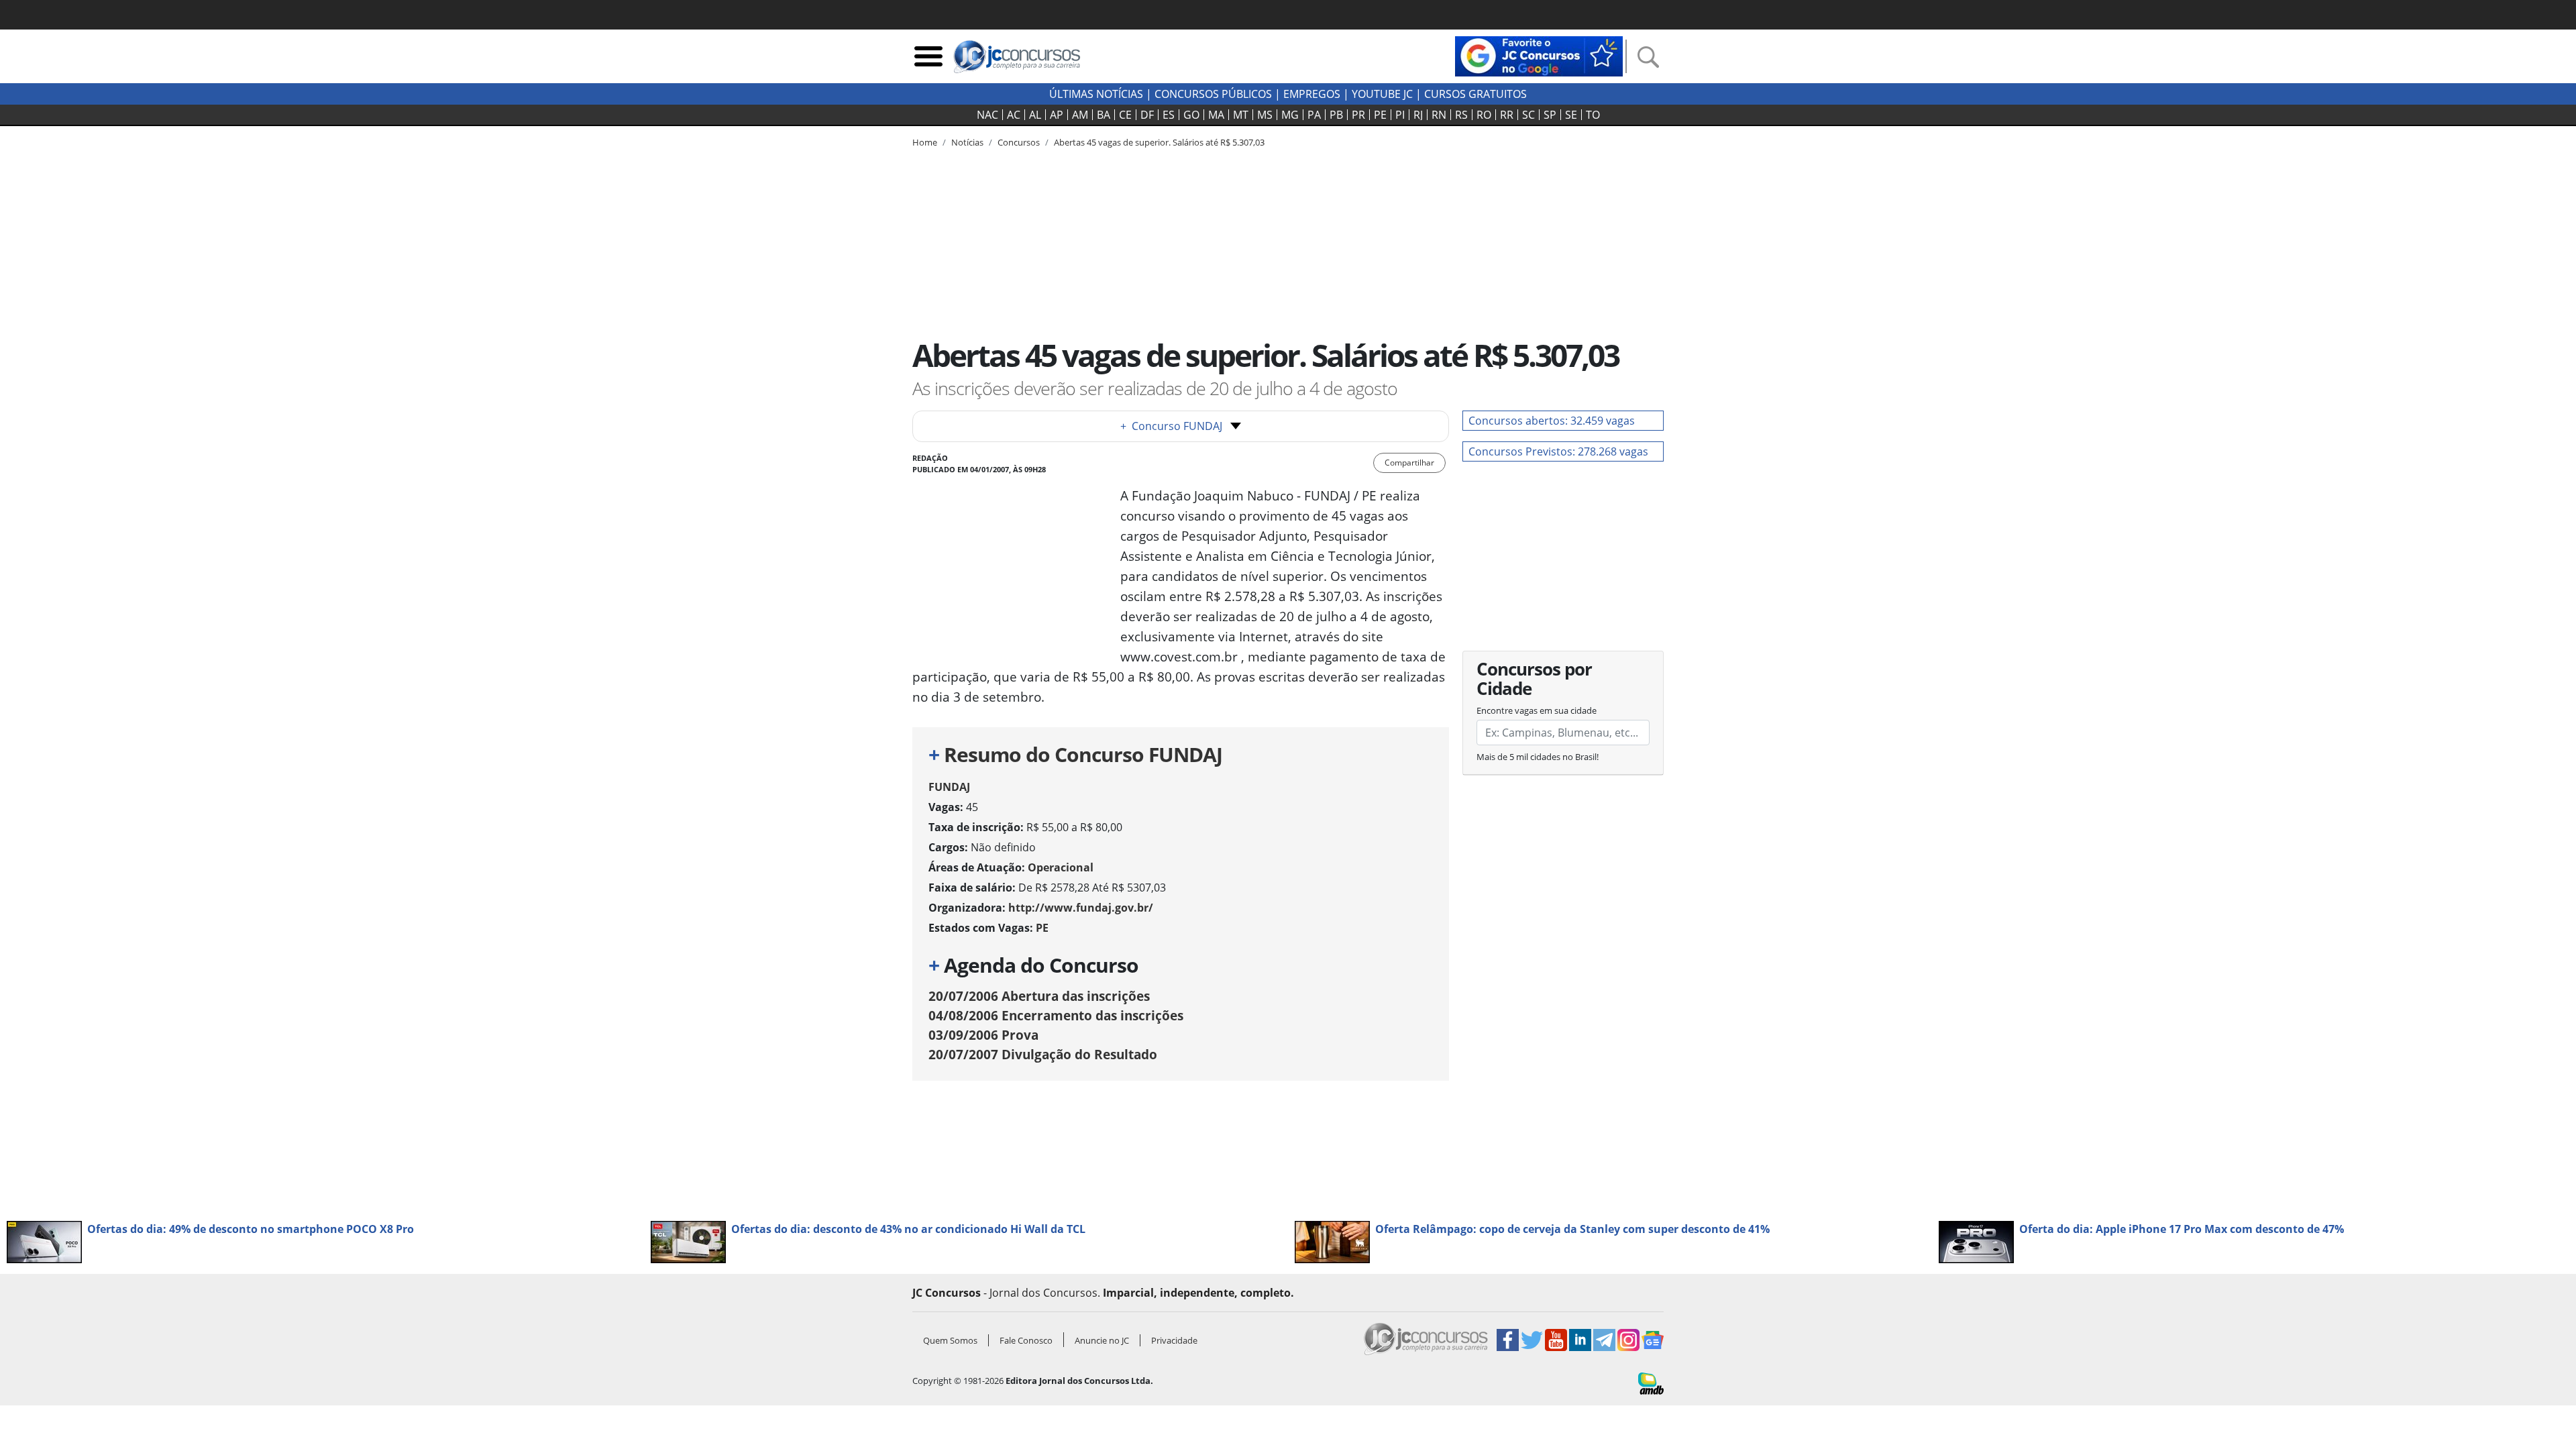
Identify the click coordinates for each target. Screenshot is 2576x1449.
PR (1358, 115)
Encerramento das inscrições (1056, 1015)
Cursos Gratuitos (1475, 94)
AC (1014, 115)
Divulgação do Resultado (1043, 1054)
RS (1461, 115)
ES (1169, 115)
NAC (987, 115)
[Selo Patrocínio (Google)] (1539, 55)
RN (1439, 115)
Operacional (1061, 867)
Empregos (1312, 94)
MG (1290, 115)
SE (1571, 115)
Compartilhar (1409, 463)
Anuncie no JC (1102, 1340)
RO (1484, 115)
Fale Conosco (1026, 1340)
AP (1057, 115)
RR (1507, 115)
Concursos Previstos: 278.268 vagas (1558, 451)
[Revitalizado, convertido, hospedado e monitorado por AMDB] (1651, 1383)
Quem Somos (950, 1340)
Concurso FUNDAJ (1171, 426)
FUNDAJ (949, 787)
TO (1593, 115)
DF (1147, 115)
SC (1528, 115)
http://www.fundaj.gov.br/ (1081, 908)
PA (1314, 115)
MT (1241, 115)
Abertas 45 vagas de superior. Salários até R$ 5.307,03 (1159, 142)
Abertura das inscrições (1039, 996)
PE (1380, 115)
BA (1104, 115)
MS (1265, 115)
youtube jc (1382, 94)
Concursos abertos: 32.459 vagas (1552, 421)
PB (1336, 115)
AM (1080, 115)
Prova (983, 1035)
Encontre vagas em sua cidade (1537, 710)
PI (1400, 115)
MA (1216, 115)
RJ (1418, 115)
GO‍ (1191, 115)
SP (1550, 115)
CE (1125, 115)
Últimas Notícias (1096, 94)
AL (1035, 115)
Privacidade (1174, 1340)
